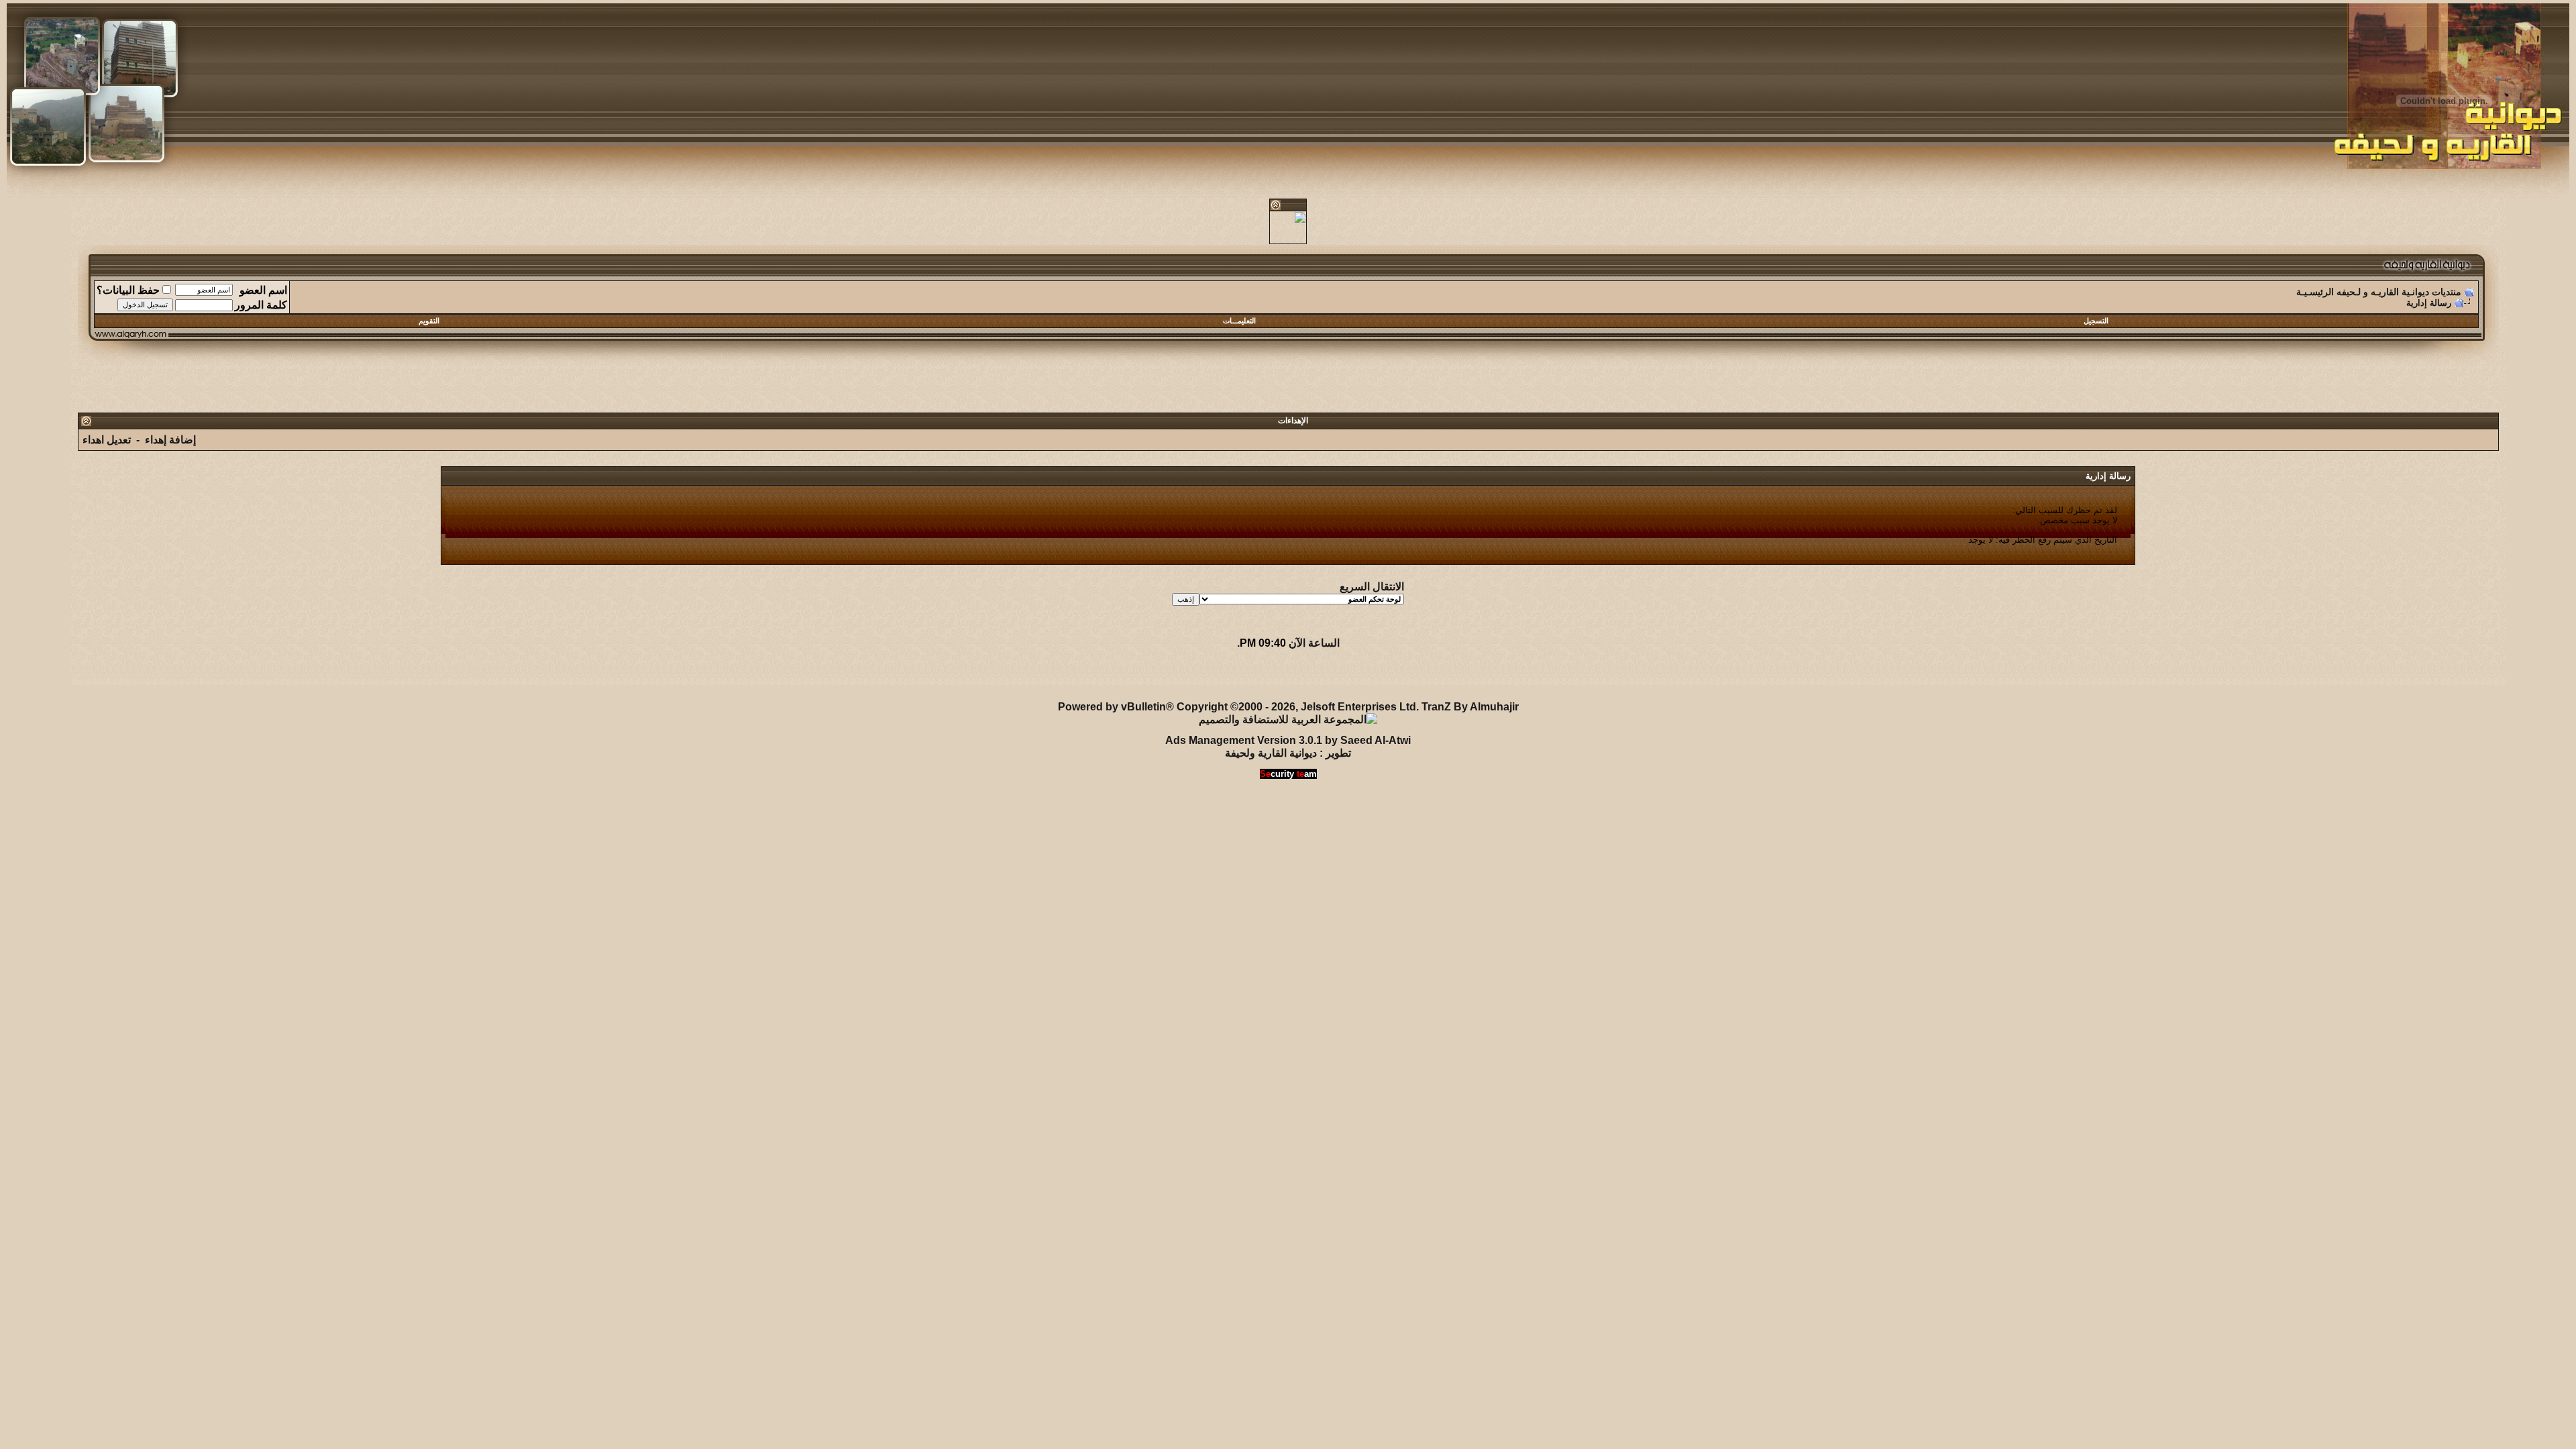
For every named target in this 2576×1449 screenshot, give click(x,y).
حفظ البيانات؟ (128, 290)
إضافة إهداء (170, 440)
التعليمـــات (1239, 321)
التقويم (429, 321)
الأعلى (89, 675)
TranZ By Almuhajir (1470, 707)
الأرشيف (221, 675)
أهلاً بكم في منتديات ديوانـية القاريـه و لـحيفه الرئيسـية (368, 675)
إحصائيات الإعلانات (153, 675)
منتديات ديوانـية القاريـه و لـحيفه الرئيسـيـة (2379, 292)
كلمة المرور (261, 305)
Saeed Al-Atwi (1376, 740)
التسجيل (2096, 321)
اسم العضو (263, 290)
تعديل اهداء (107, 440)
